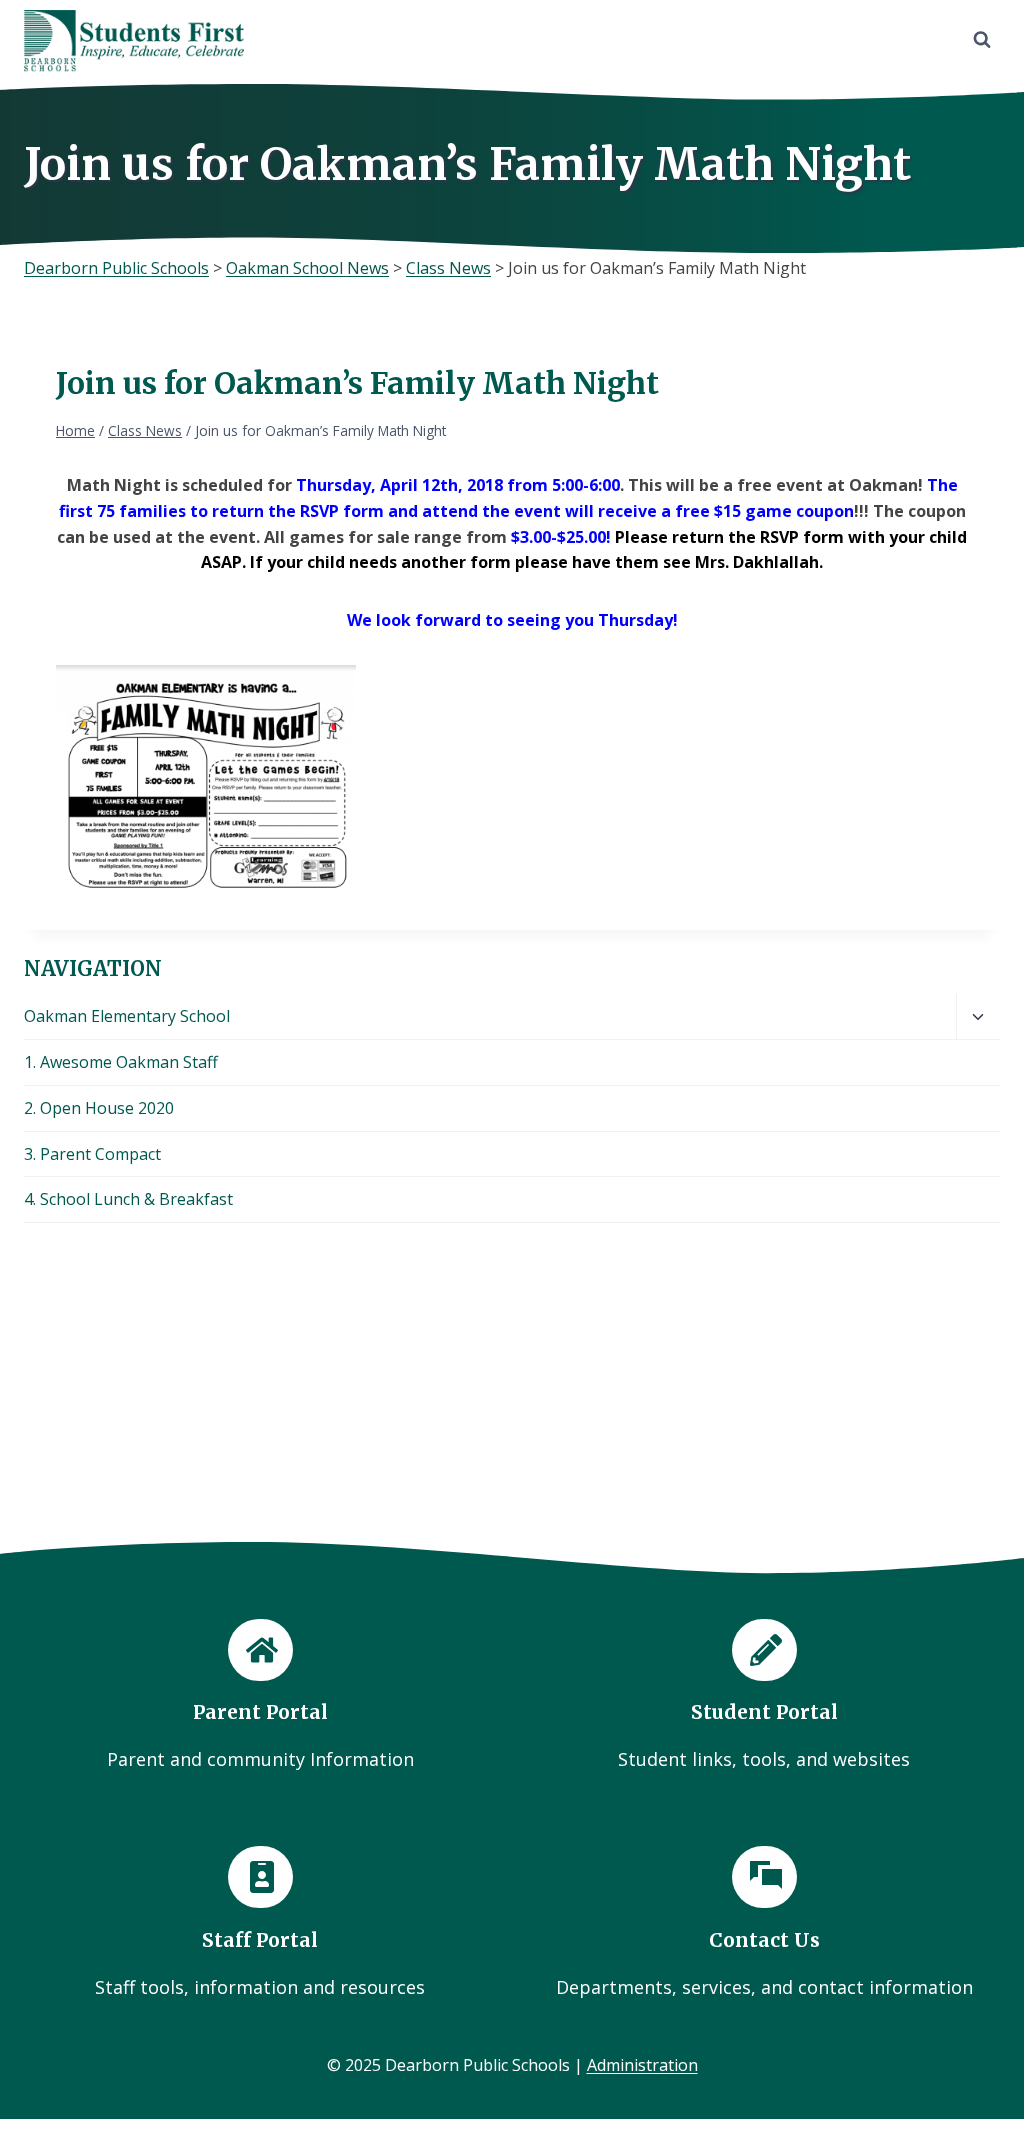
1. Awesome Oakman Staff (121, 1062)
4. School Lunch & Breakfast (128, 1199)
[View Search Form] (982, 40)
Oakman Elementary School (127, 1016)
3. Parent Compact (92, 1154)
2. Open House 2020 (99, 1108)
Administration (642, 2065)
